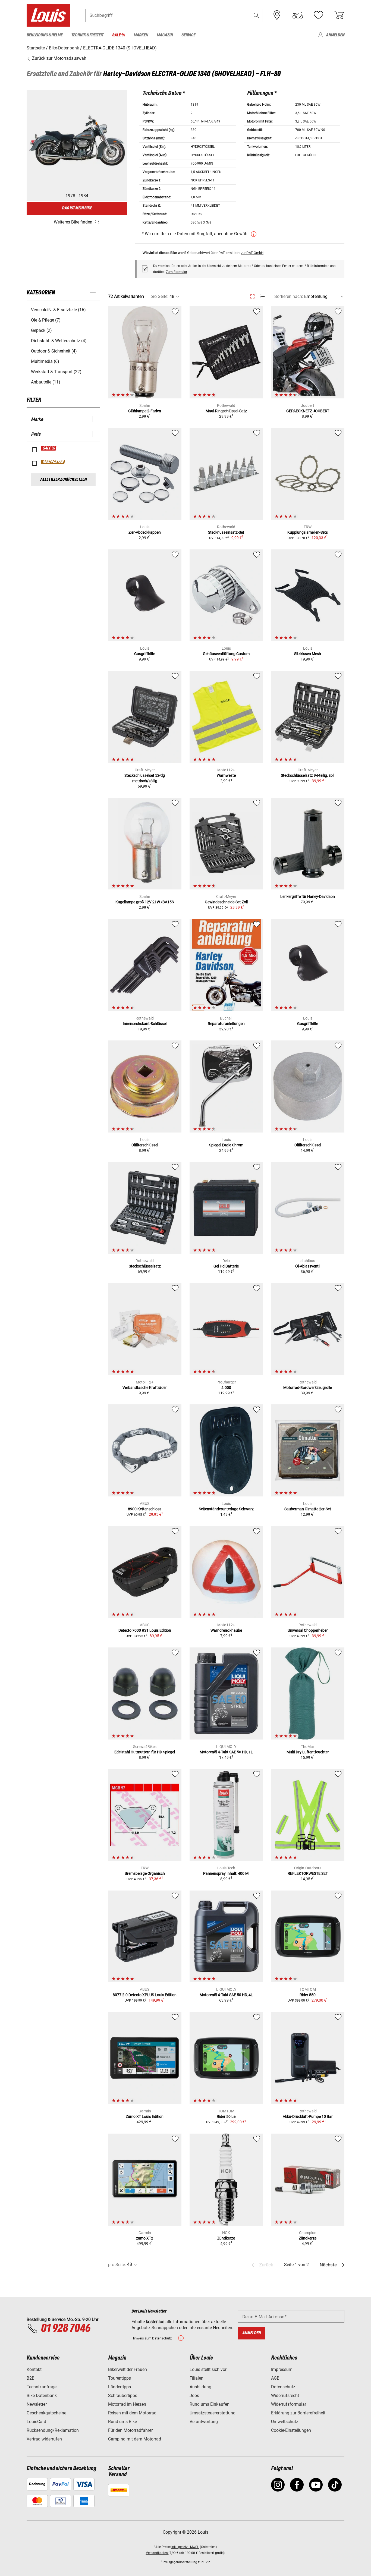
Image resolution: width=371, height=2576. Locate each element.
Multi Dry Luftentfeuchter (308, 1752)
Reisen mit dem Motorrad (132, 2413)
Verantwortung (204, 2422)
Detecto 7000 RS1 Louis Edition (145, 1630)
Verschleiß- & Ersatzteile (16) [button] (58, 310)
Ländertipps (120, 2387)
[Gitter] (252, 295)
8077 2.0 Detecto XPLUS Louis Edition (145, 1995)
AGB (275, 2378)
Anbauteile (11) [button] (46, 382)
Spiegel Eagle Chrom (226, 1145)
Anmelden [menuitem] (335, 35)
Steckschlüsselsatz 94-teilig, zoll (308, 775)
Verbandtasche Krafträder (145, 1388)
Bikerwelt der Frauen (128, 2369)
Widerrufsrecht (285, 2396)
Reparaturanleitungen (226, 1024)
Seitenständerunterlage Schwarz (226, 1509)
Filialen (196, 2378)
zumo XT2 (145, 2238)
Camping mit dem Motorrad (135, 2439)
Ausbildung (200, 2387)
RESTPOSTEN (53, 462)
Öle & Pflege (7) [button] (46, 320)
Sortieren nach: (289, 296)
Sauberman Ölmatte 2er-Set (308, 1509)
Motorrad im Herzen (127, 2404)
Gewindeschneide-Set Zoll (226, 902)
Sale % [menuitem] (119, 35)
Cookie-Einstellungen (291, 2430)
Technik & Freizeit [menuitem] (87, 35)
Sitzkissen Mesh (308, 654)
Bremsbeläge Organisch (145, 1873)
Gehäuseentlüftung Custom (226, 654)
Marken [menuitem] (141, 35)
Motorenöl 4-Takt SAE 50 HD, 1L (226, 1752)
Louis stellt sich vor (208, 2369)
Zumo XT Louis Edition (145, 2116)
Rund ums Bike (122, 2422)
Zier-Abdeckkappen (145, 532)
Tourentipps (120, 2378)
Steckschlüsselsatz (145, 1266)
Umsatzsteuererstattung (213, 2413)
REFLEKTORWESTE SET (308, 1873)
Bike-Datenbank (42, 2396)
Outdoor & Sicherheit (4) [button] (54, 351)
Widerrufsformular (289, 2404)
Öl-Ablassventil (308, 1266)
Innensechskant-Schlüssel (145, 1024)
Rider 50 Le (226, 2116)
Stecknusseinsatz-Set (226, 532)
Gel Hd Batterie (226, 1266)
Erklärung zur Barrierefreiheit (298, 2413)
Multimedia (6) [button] (45, 361)
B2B (31, 2378)
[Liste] (262, 296)
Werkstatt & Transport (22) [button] (56, 372)
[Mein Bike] (298, 15)
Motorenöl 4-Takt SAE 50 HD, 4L (226, 1995)
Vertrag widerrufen (44, 2439)
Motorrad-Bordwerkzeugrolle (308, 1388)
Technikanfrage (42, 2387)
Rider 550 (308, 1995)
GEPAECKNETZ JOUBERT (308, 411)
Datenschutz (283, 2387)
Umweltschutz (285, 2422)
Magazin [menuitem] (165, 35)
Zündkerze (226, 2238)
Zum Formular (177, 272)
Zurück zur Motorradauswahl (59, 58)
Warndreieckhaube (226, 1630)
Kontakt (34, 2369)
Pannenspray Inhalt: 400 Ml (226, 1873)
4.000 (226, 1388)
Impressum (282, 2369)
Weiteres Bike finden (73, 222)
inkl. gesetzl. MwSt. (185, 2547)
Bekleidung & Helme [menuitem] (45, 35)
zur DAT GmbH (252, 253)
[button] (256, 15)
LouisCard (36, 2422)
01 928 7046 (65, 2329)
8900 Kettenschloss (145, 1509)
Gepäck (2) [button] (41, 330)
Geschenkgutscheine (46, 2413)
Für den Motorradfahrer (130, 2430)
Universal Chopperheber (308, 1630)
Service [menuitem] (188, 35)
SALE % (49, 448)
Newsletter (37, 2404)
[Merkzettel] (318, 15)
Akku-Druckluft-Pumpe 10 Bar (308, 2116)
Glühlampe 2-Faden (145, 411)
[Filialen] (277, 15)
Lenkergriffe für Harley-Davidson (308, 897)
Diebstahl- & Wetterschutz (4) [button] (59, 341)
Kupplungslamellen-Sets (308, 532)
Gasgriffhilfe (145, 654)
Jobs (194, 2396)
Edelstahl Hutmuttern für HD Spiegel (145, 1752)
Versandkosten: (157, 2553)
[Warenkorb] (339, 15)
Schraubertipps (123, 2396)
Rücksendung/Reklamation (53, 2430)
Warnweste (226, 775)
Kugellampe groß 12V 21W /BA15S (145, 902)
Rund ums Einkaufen (210, 2404)
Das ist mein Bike (77, 208)
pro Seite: (159, 296)
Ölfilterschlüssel (145, 1145)
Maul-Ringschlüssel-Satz (226, 411)
